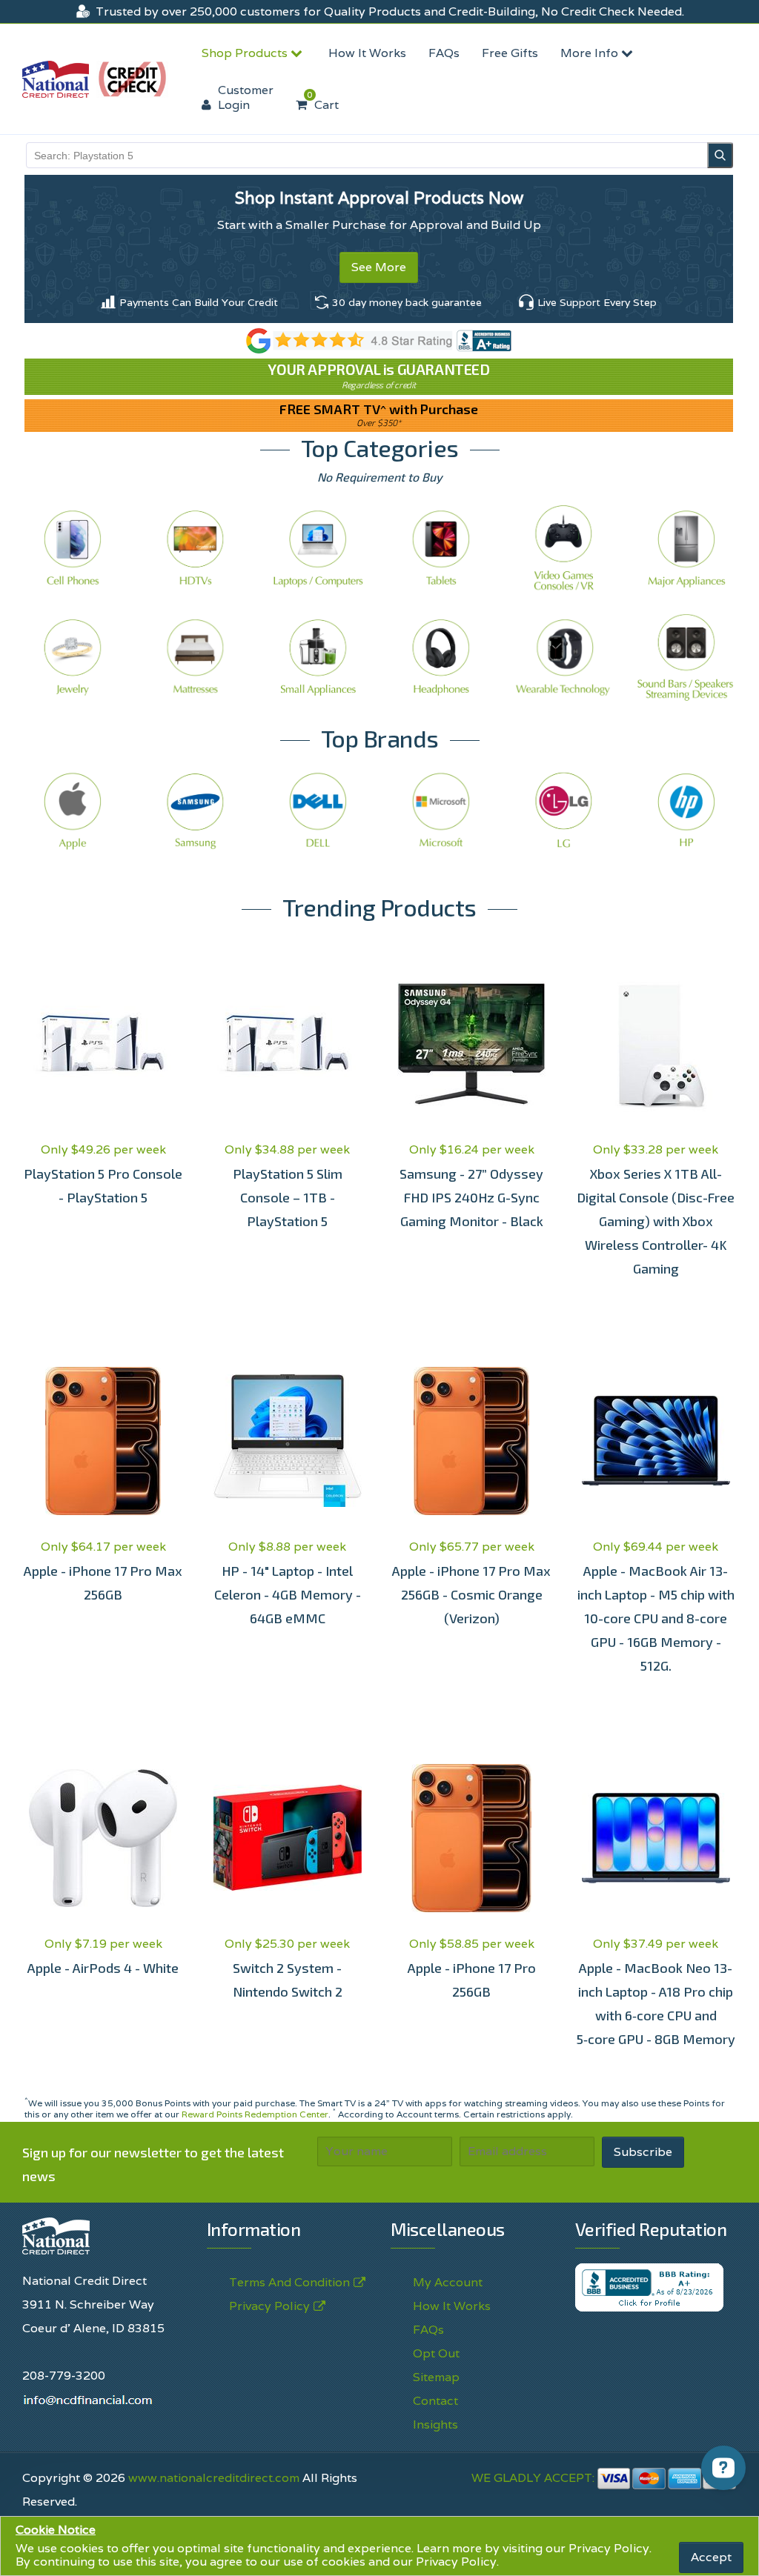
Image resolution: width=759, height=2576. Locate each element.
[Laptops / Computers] (318, 548)
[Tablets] (441, 548)
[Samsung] (196, 810)
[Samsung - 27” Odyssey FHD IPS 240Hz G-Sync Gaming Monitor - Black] (472, 1044)
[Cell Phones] (73, 548)
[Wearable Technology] (564, 657)
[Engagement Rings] (73, 657)
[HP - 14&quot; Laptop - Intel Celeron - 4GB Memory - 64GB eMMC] (288, 1441)
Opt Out (436, 2353)
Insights (435, 2424)
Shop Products (246, 53)
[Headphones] (441, 657)
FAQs (444, 53)
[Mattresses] (196, 657)
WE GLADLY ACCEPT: (534, 2478)
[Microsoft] (441, 810)
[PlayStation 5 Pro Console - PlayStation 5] (103, 1044)
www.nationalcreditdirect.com (214, 2478)
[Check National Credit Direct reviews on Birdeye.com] (379, 340)
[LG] (564, 810)
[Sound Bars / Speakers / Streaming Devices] (686, 657)
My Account (448, 2282)
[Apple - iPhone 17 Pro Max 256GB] (103, 1441)
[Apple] (73, 810)
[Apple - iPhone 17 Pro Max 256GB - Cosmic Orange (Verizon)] (472, 1441)
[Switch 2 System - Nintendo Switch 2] (288, 1838)
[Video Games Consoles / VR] (564, 548)
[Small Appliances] (318, 657)
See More (379, 267)
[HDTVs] (196, 548)
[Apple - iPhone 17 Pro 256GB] (472, 1838)
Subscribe (643, 2152)
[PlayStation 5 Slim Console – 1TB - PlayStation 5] (288, 1044)
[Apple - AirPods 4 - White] (103, 1838)
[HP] (686, 810)
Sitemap (436, 2377)
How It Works (367, 53)
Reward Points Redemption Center (255, 2114)
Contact (435, 2401)
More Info (591, 53)
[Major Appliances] (686, 548)
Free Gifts (510, 53)
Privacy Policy (609, 2548)
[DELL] (318, 810)
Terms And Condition (289, 2282)
